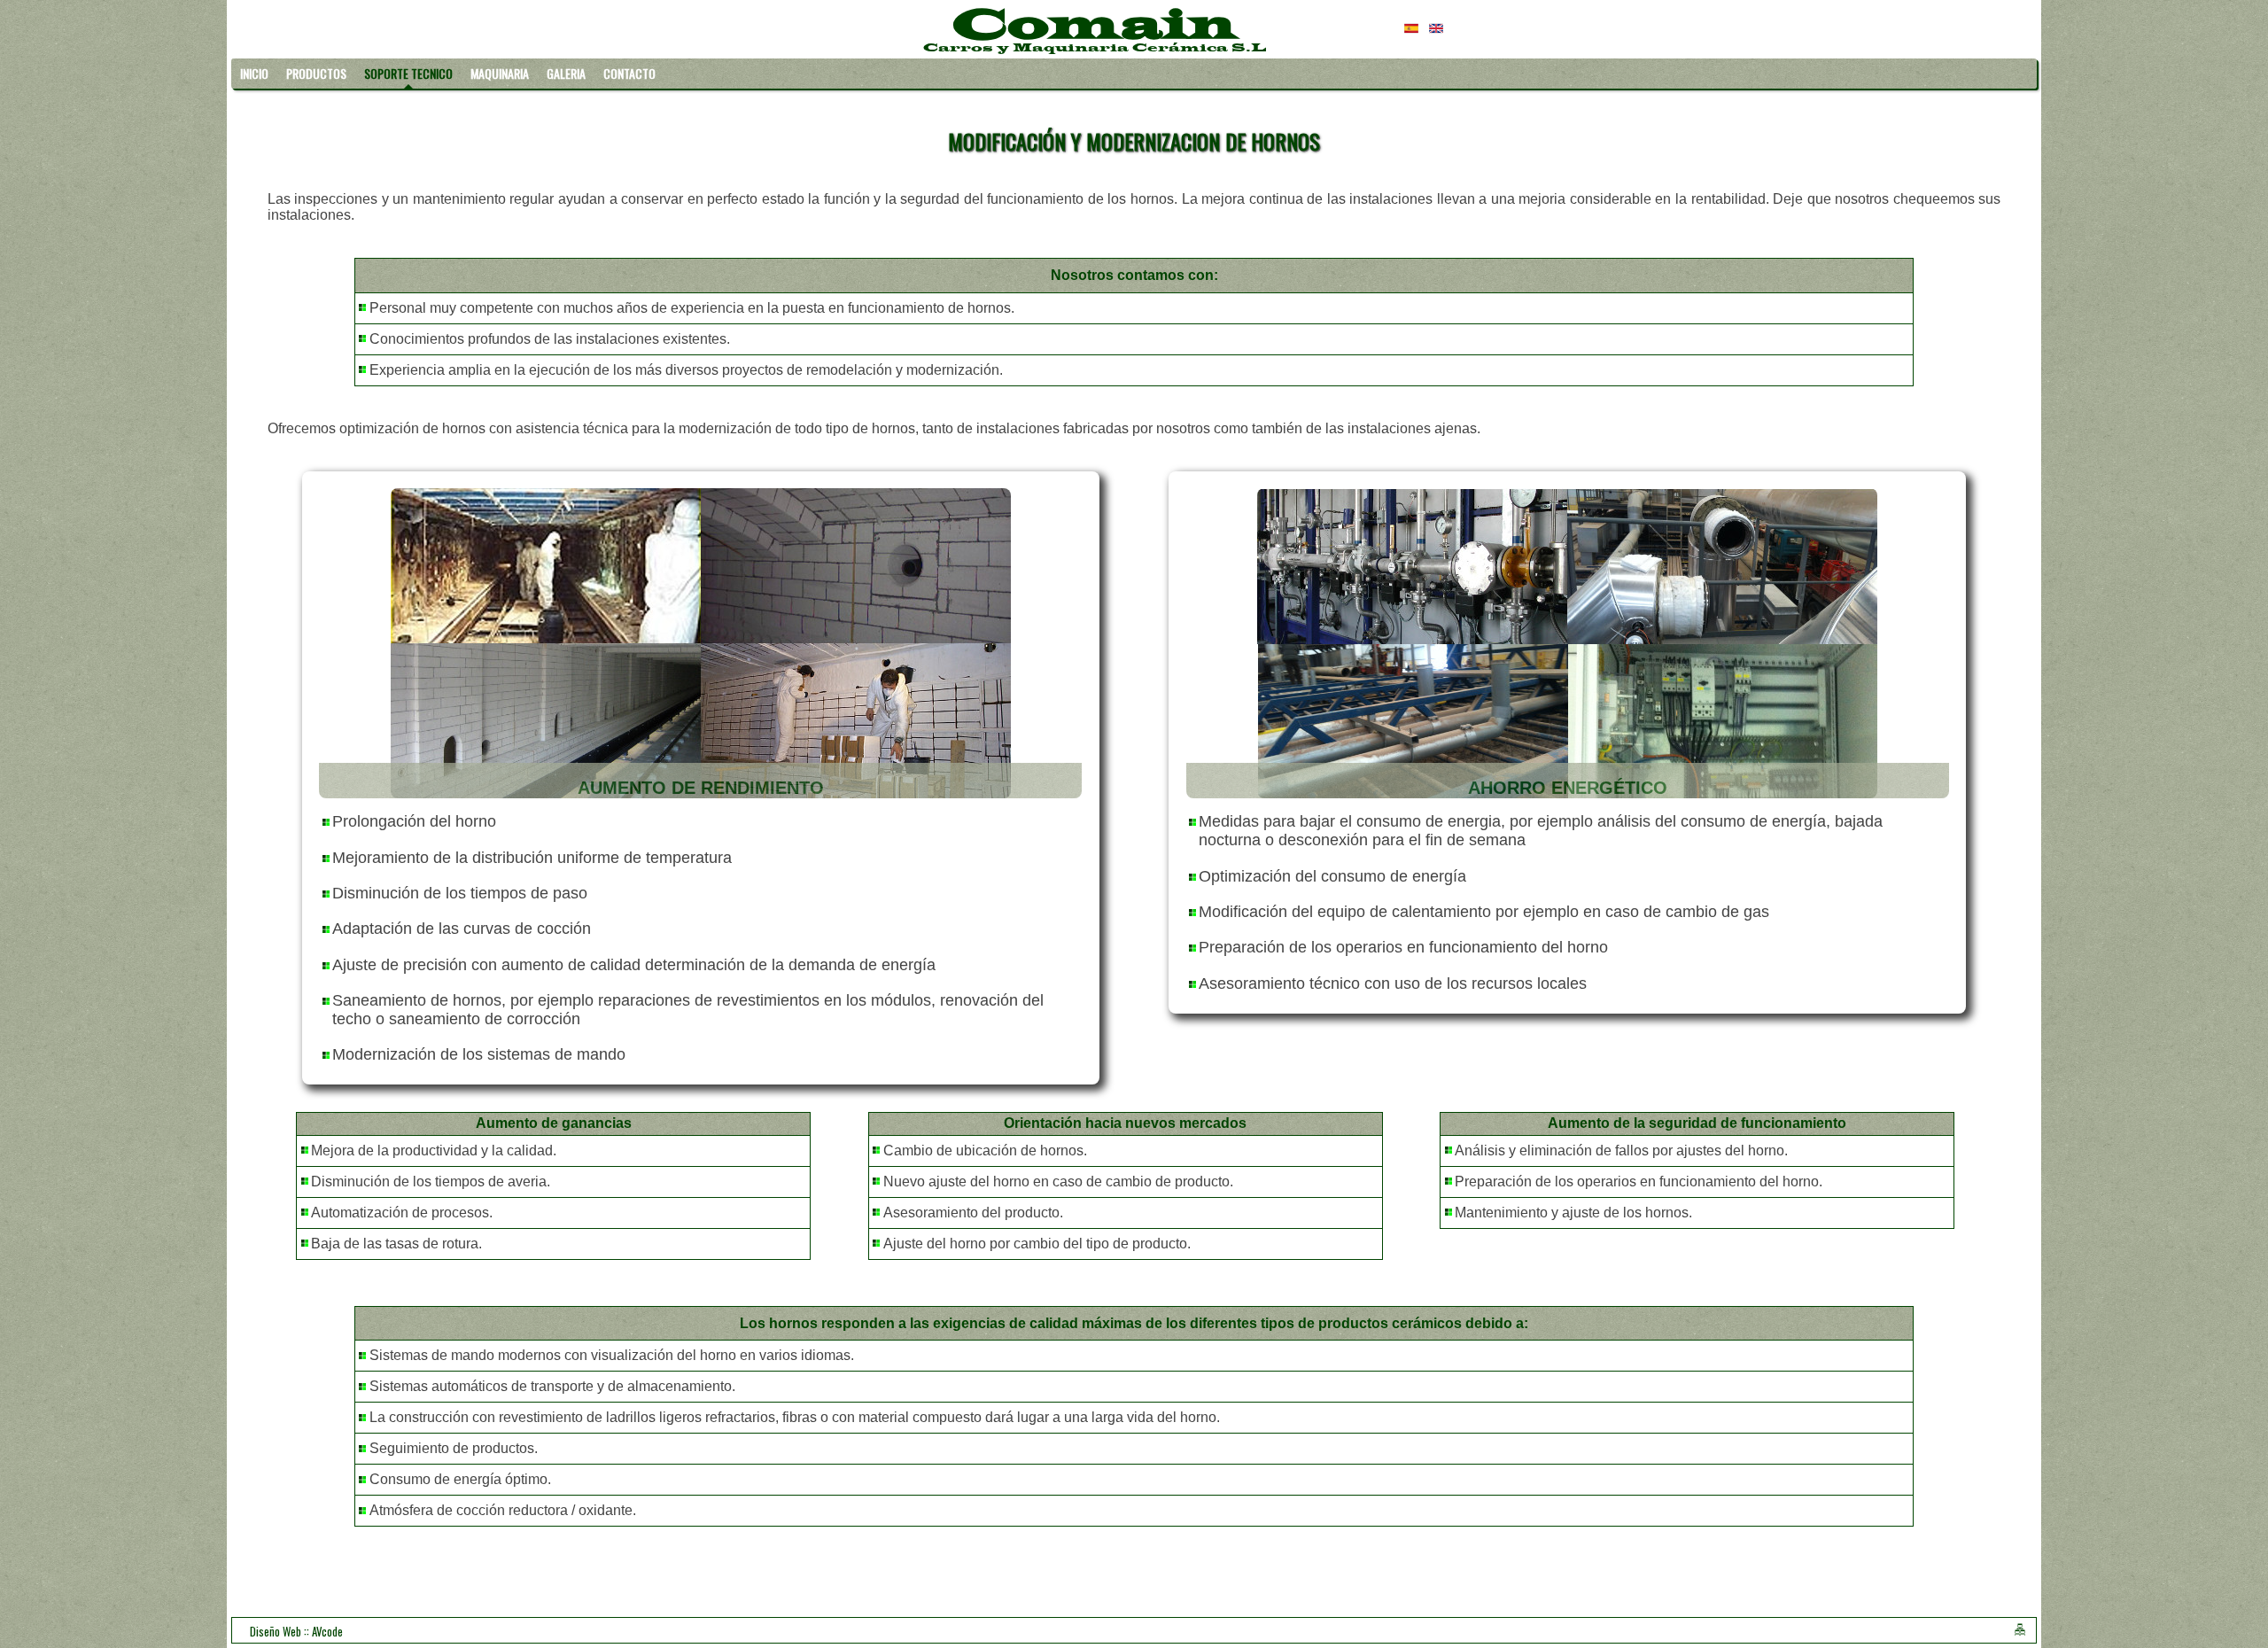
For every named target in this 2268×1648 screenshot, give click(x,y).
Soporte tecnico (408, 73)
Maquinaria (500, 73)
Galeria (566, 73)
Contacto (629, 73)
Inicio (254, 73)
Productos (316, 73)
